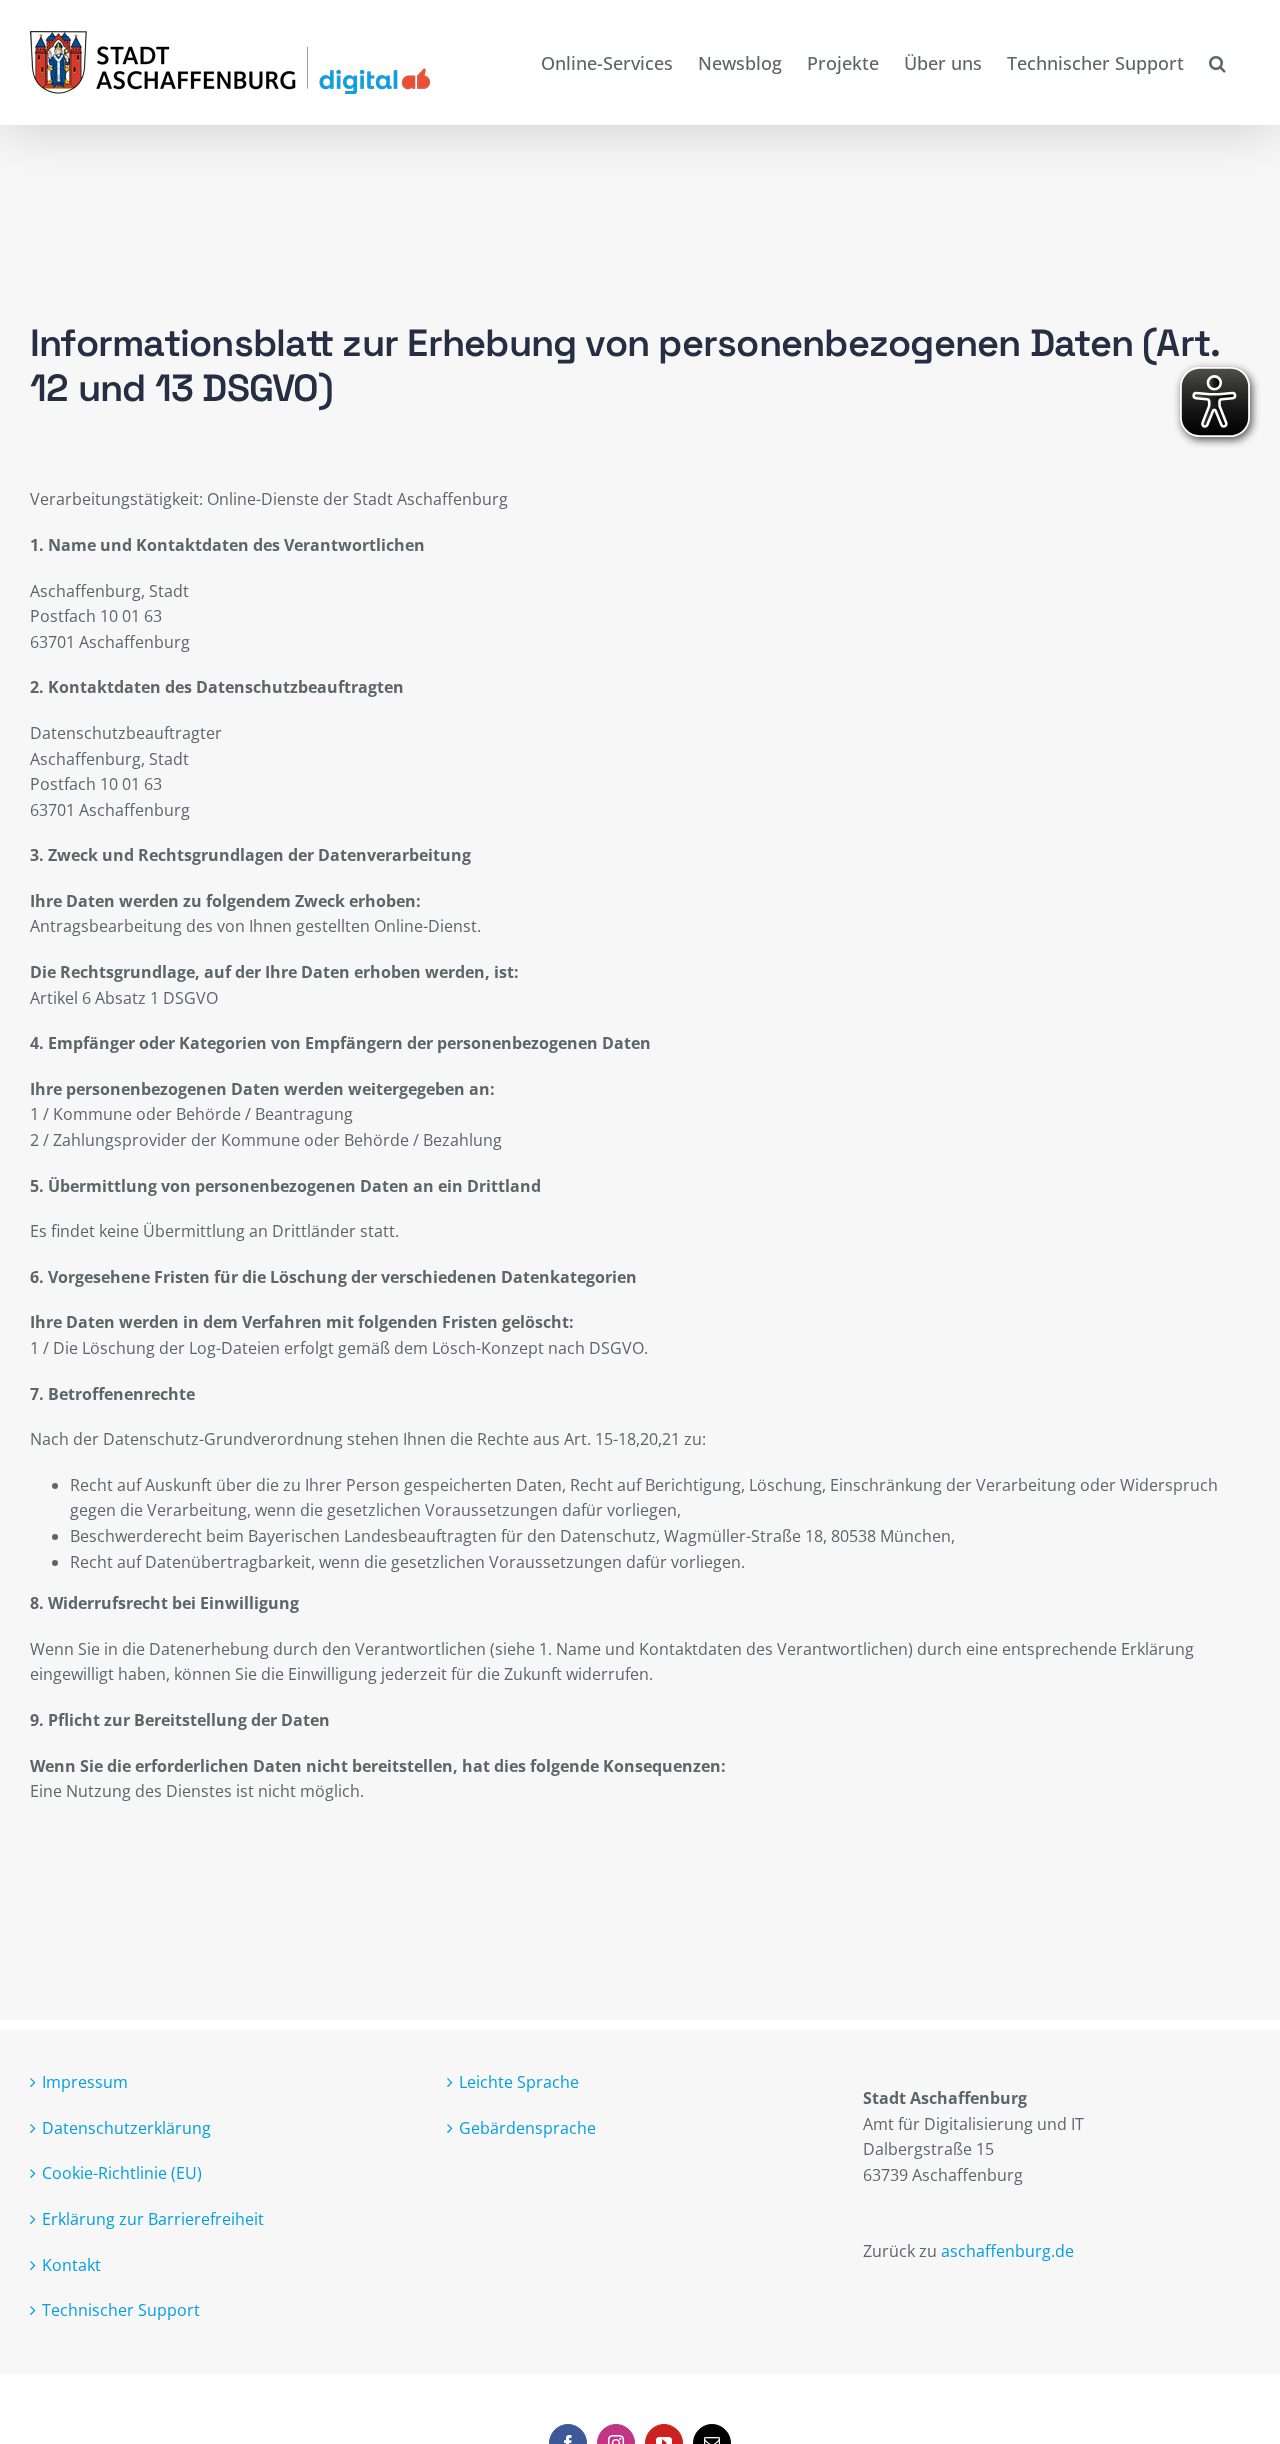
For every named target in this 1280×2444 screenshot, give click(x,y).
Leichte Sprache (519, 2082)
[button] (1217, 62)
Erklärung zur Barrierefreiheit (153, 2219)
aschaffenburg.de (1007, 2251)
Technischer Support (121, 2310)
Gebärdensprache (527, 2128)
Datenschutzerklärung (126, 2128)
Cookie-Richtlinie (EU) (122, 2173)
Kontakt (71, 2265)
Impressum (85, 2082)
